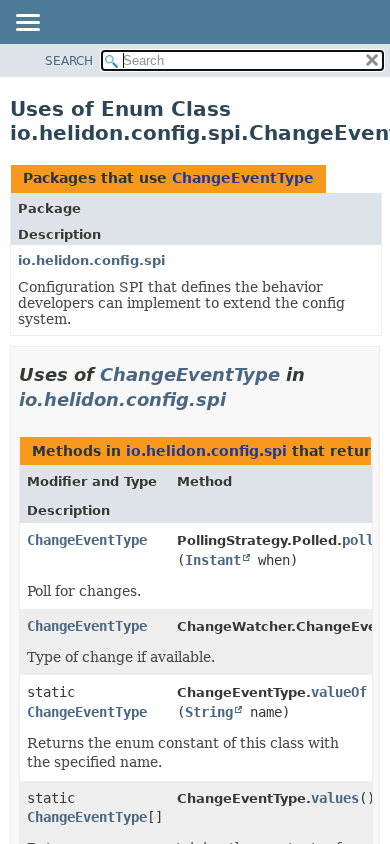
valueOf (339, 692)
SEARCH (69, 61)
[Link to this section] (240, 399)
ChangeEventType (243, 178)
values (335, 798)
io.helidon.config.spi (91, 260)
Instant (213, 560)
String (209, 712)
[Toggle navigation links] (27, 24)
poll (358, 540)
